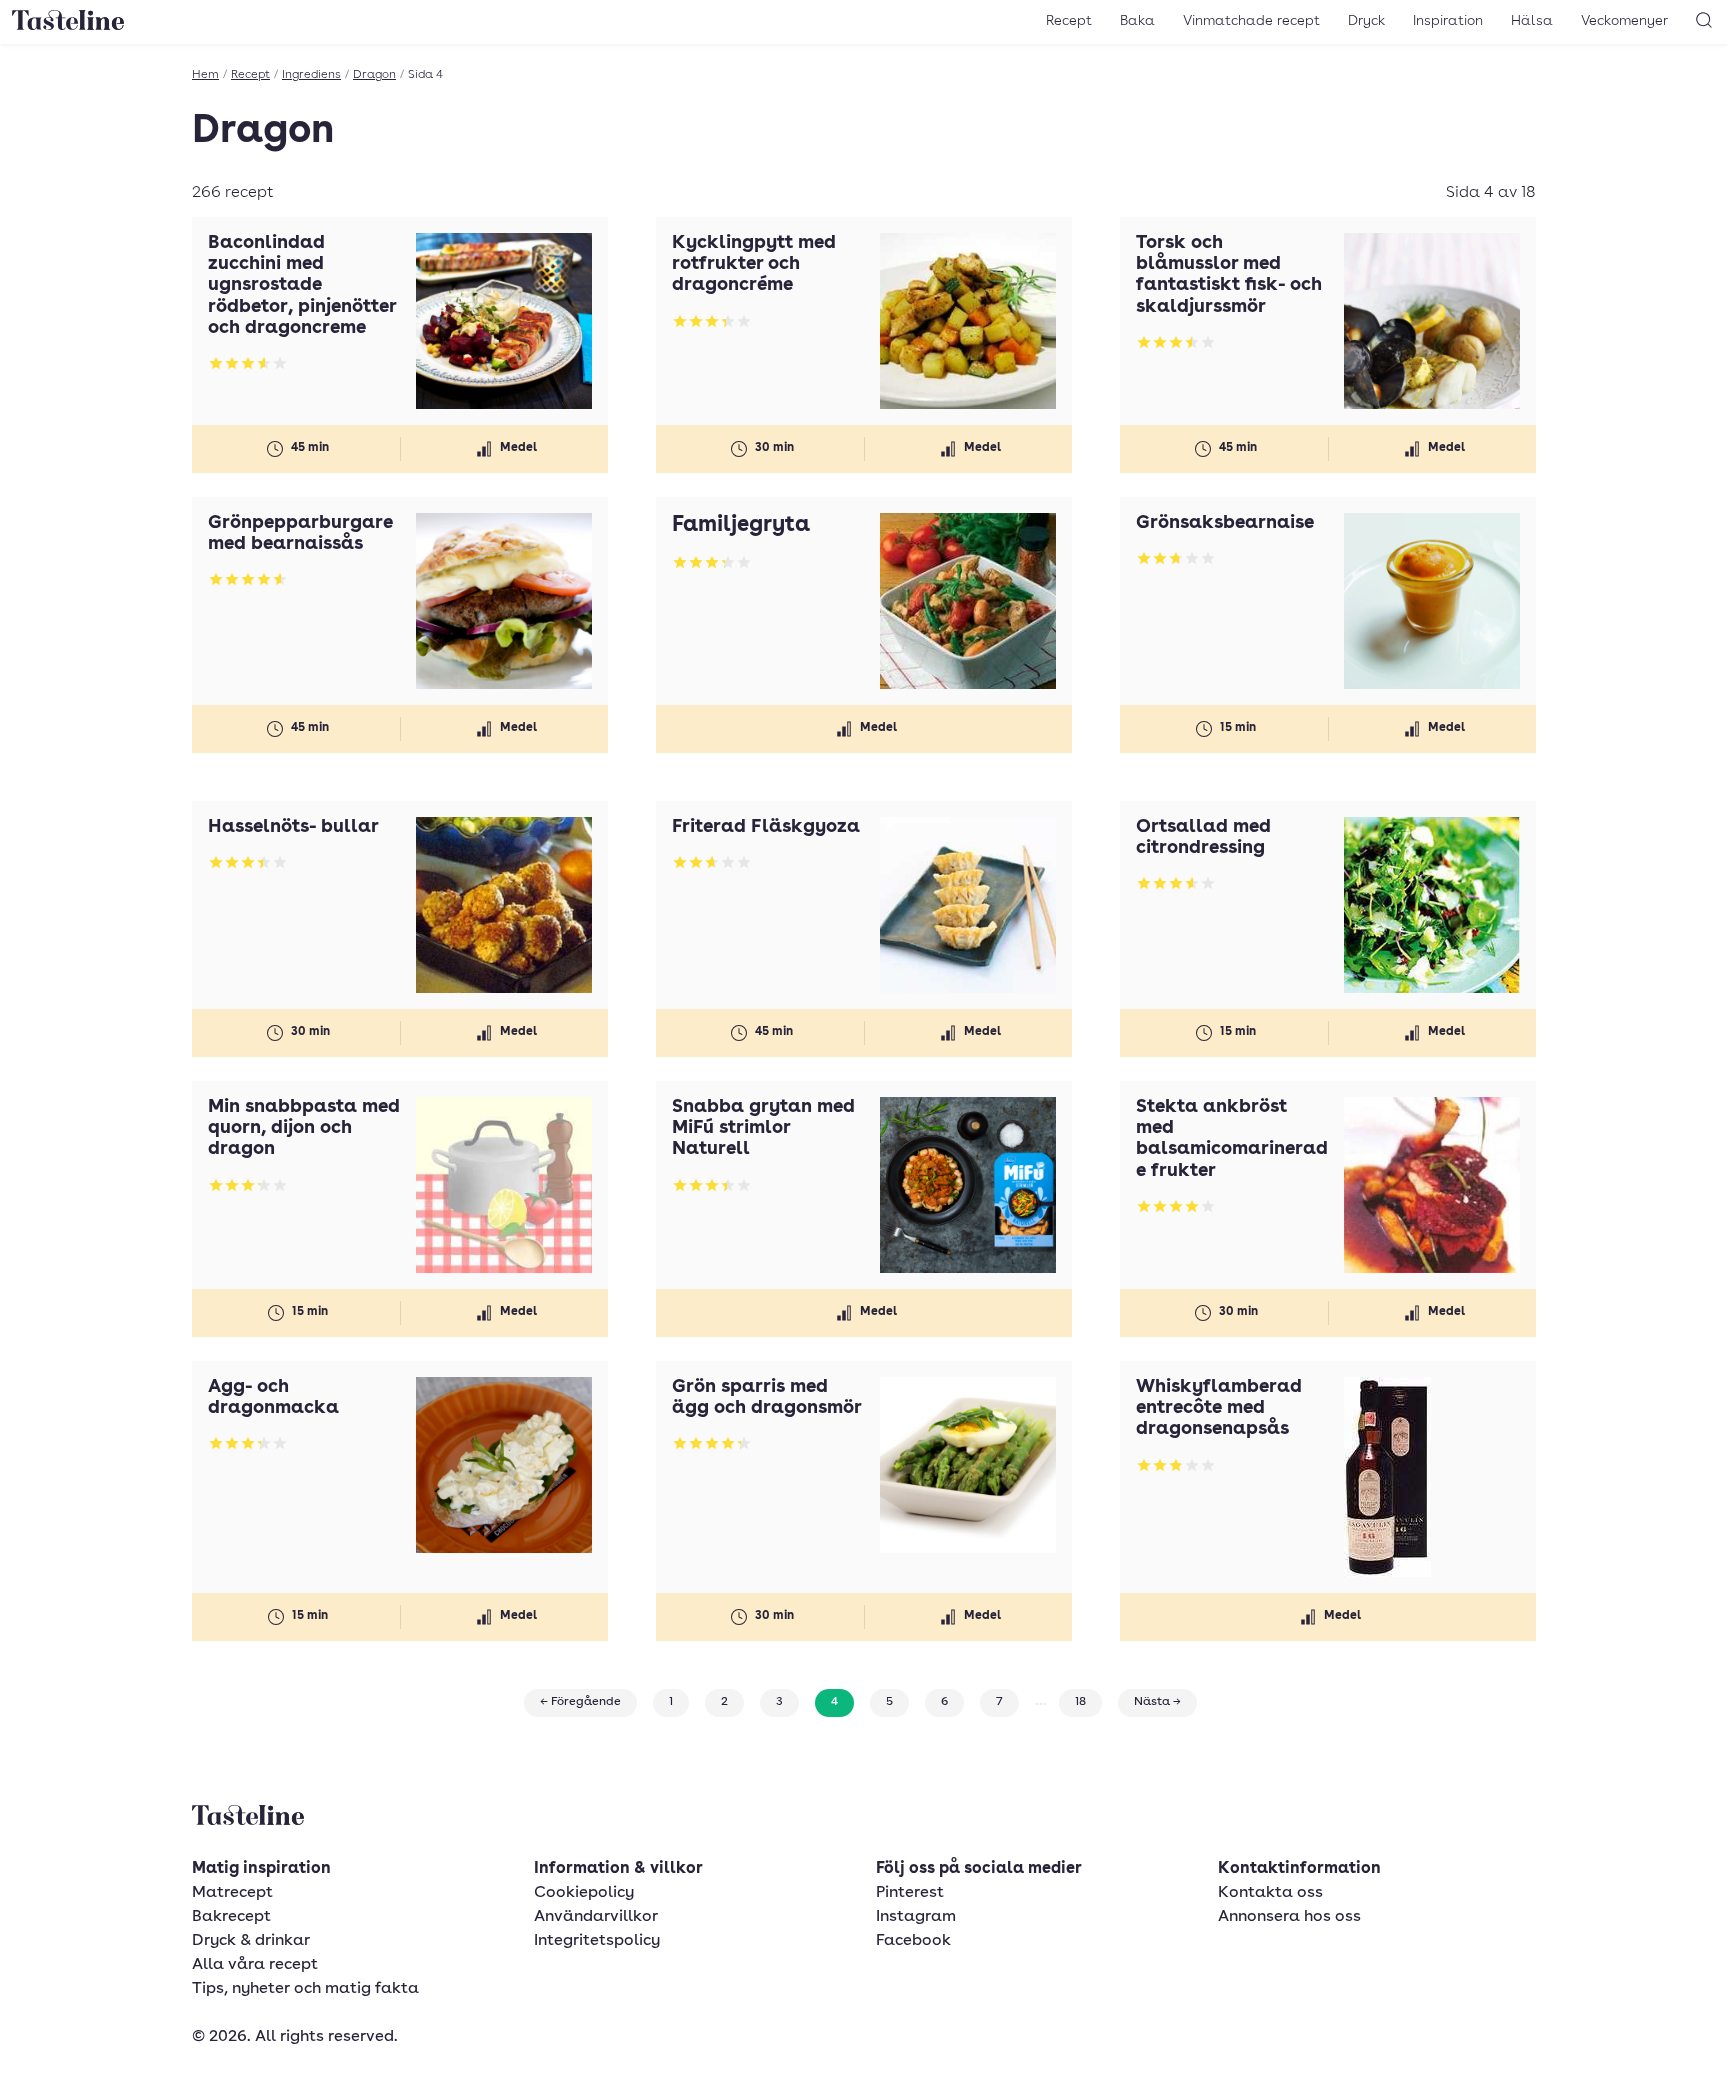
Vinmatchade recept (1251, 21)
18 (1080, 1702)
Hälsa (1532, 21)
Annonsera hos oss (1289, 1917)
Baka (1137, 21)
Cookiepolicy (584, 1893)
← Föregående (580, 1702)
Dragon (374, 75)
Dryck (1366, 21)
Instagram (916, 1917)
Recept (1069, 21)
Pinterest (910, 1893)
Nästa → (1157, 1702)
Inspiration (1448, 21)
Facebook (913, 1941)
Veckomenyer (1624, 21)
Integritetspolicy (597, 1941)
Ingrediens (311, 75)
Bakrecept (231, 1917)
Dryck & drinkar (251, 1941)
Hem (205, 75)
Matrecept (232, 1893)
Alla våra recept (255, 1965)
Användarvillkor (596, 1917)
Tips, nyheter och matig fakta (305, 1989)
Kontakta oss (1270, 1893)
